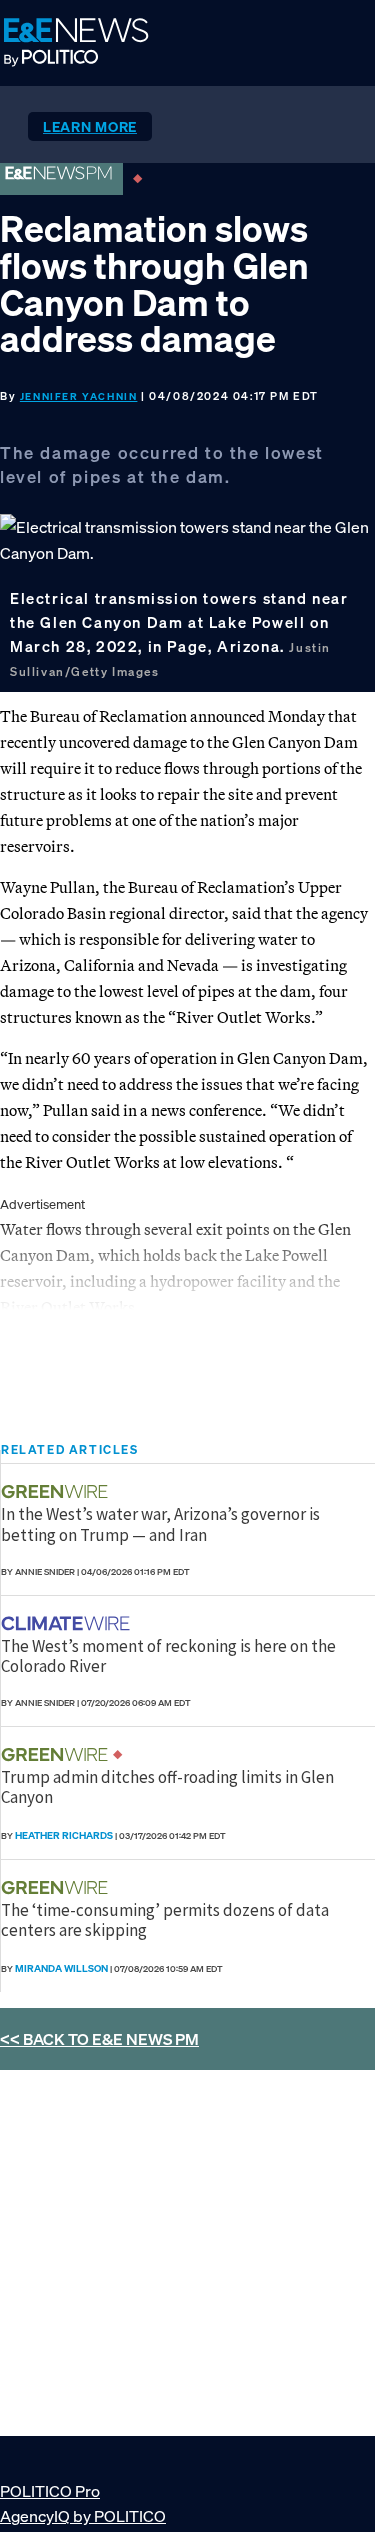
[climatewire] (68, 1623)
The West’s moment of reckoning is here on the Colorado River (168, 1656)
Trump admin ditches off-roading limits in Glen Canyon (167, 1787)
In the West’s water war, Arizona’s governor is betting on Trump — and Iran (160, 1524)
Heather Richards (64, 1835)
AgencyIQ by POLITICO (83, 2516)
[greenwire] (57, 1491)
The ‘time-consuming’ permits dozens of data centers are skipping (165, 1920)
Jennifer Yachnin (79, 396)
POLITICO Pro (50, 2491)
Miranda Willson (61, 1968)
